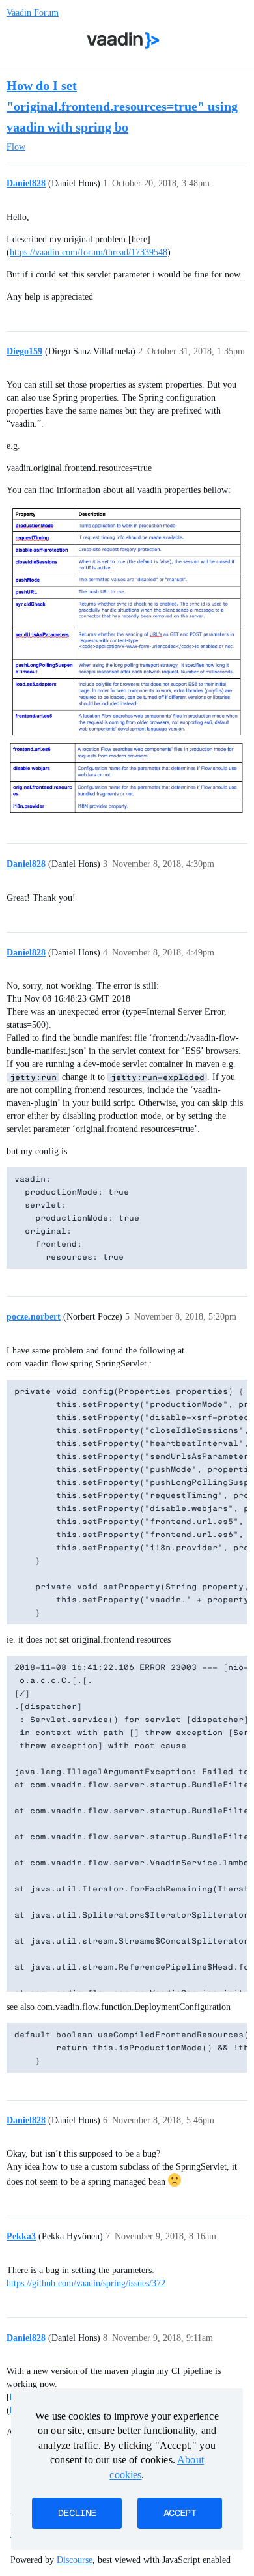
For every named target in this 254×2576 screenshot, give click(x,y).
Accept (180, 2513)
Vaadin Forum (33, 13)
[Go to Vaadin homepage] (123, 40)
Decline (77, 2513)
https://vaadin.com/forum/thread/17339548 (89, 252)
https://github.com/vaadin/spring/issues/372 (86, 2283)
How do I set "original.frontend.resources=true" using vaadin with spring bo (122, 106)
